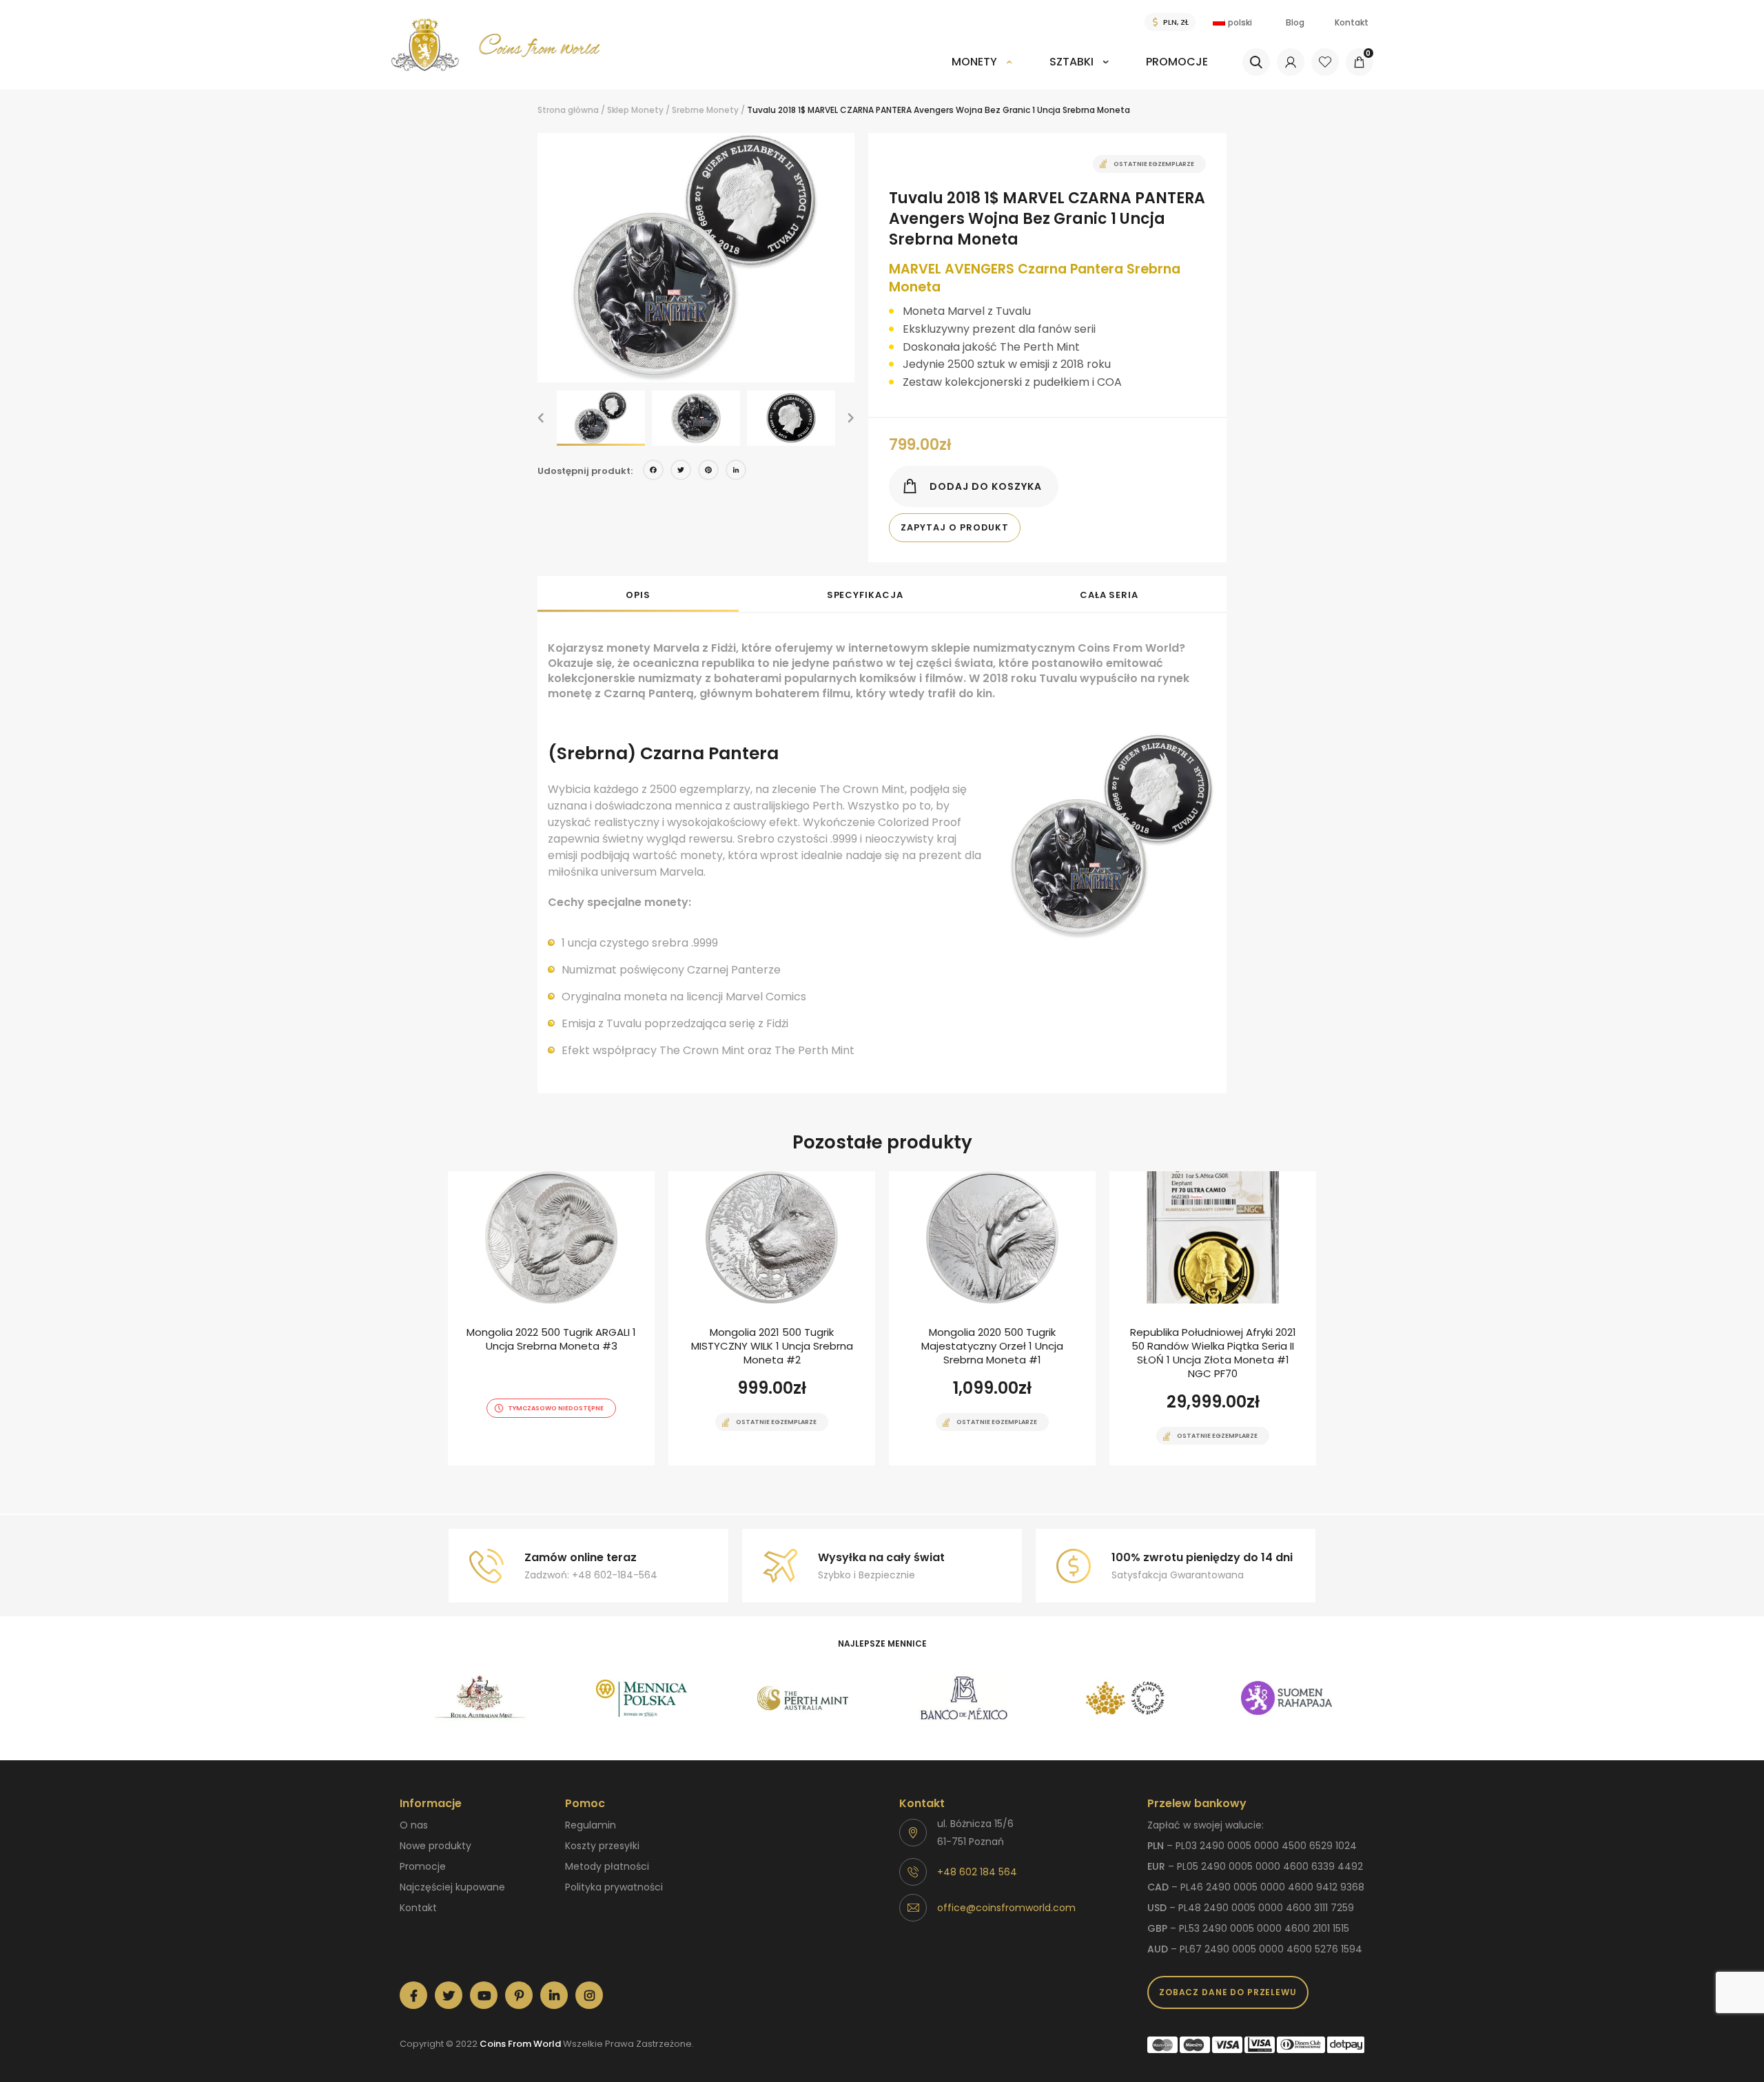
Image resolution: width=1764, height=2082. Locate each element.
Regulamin (591, 1825)
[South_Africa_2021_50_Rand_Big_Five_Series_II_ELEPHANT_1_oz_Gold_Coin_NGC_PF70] (1213, 1318)
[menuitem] (982, 71)
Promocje (1177, 62)
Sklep (618, 110)
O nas (414, 1825)
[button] (541, 418)
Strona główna (568, 110)
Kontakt (1352, 22)
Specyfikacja (865, 595)
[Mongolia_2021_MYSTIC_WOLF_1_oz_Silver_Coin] (772, 1318)
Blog (1295, 22)
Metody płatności (607, 1866)
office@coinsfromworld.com (1006, 1908)
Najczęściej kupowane (452, 1887)
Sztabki (1071, 62)
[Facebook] (653, 472)
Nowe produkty (435, 1846)
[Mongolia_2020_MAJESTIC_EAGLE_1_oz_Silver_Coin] (992, 1318)
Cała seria (1109, 595)
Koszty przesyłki (602, 1846)
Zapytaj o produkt (955, 527)
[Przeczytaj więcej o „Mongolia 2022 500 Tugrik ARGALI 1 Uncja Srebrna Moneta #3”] (527, 1464)
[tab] (638, 594)
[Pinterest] (708, 472)
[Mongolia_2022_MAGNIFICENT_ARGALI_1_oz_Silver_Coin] (551, 1318)
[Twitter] (681, 472)
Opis (638, 595)
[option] (696, 258)
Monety (974, 62)
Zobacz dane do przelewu (1228, 1992)
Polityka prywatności (614, 1887)
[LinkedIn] (736, 472)
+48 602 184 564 (977, 1872)
